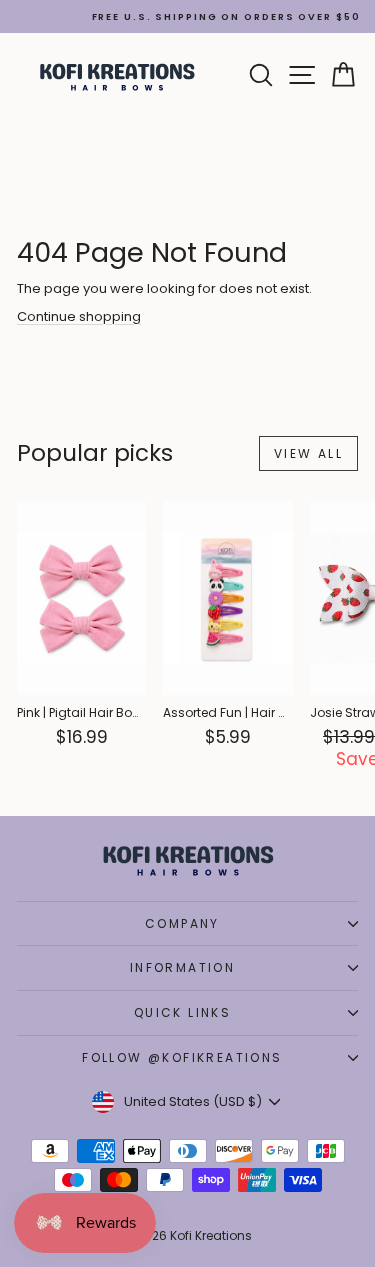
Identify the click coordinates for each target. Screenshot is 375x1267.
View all (308, 453)
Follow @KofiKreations (182, 1057)
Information (182, 967)
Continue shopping (79, 316)
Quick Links (182, 1012)
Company (182, 923)
